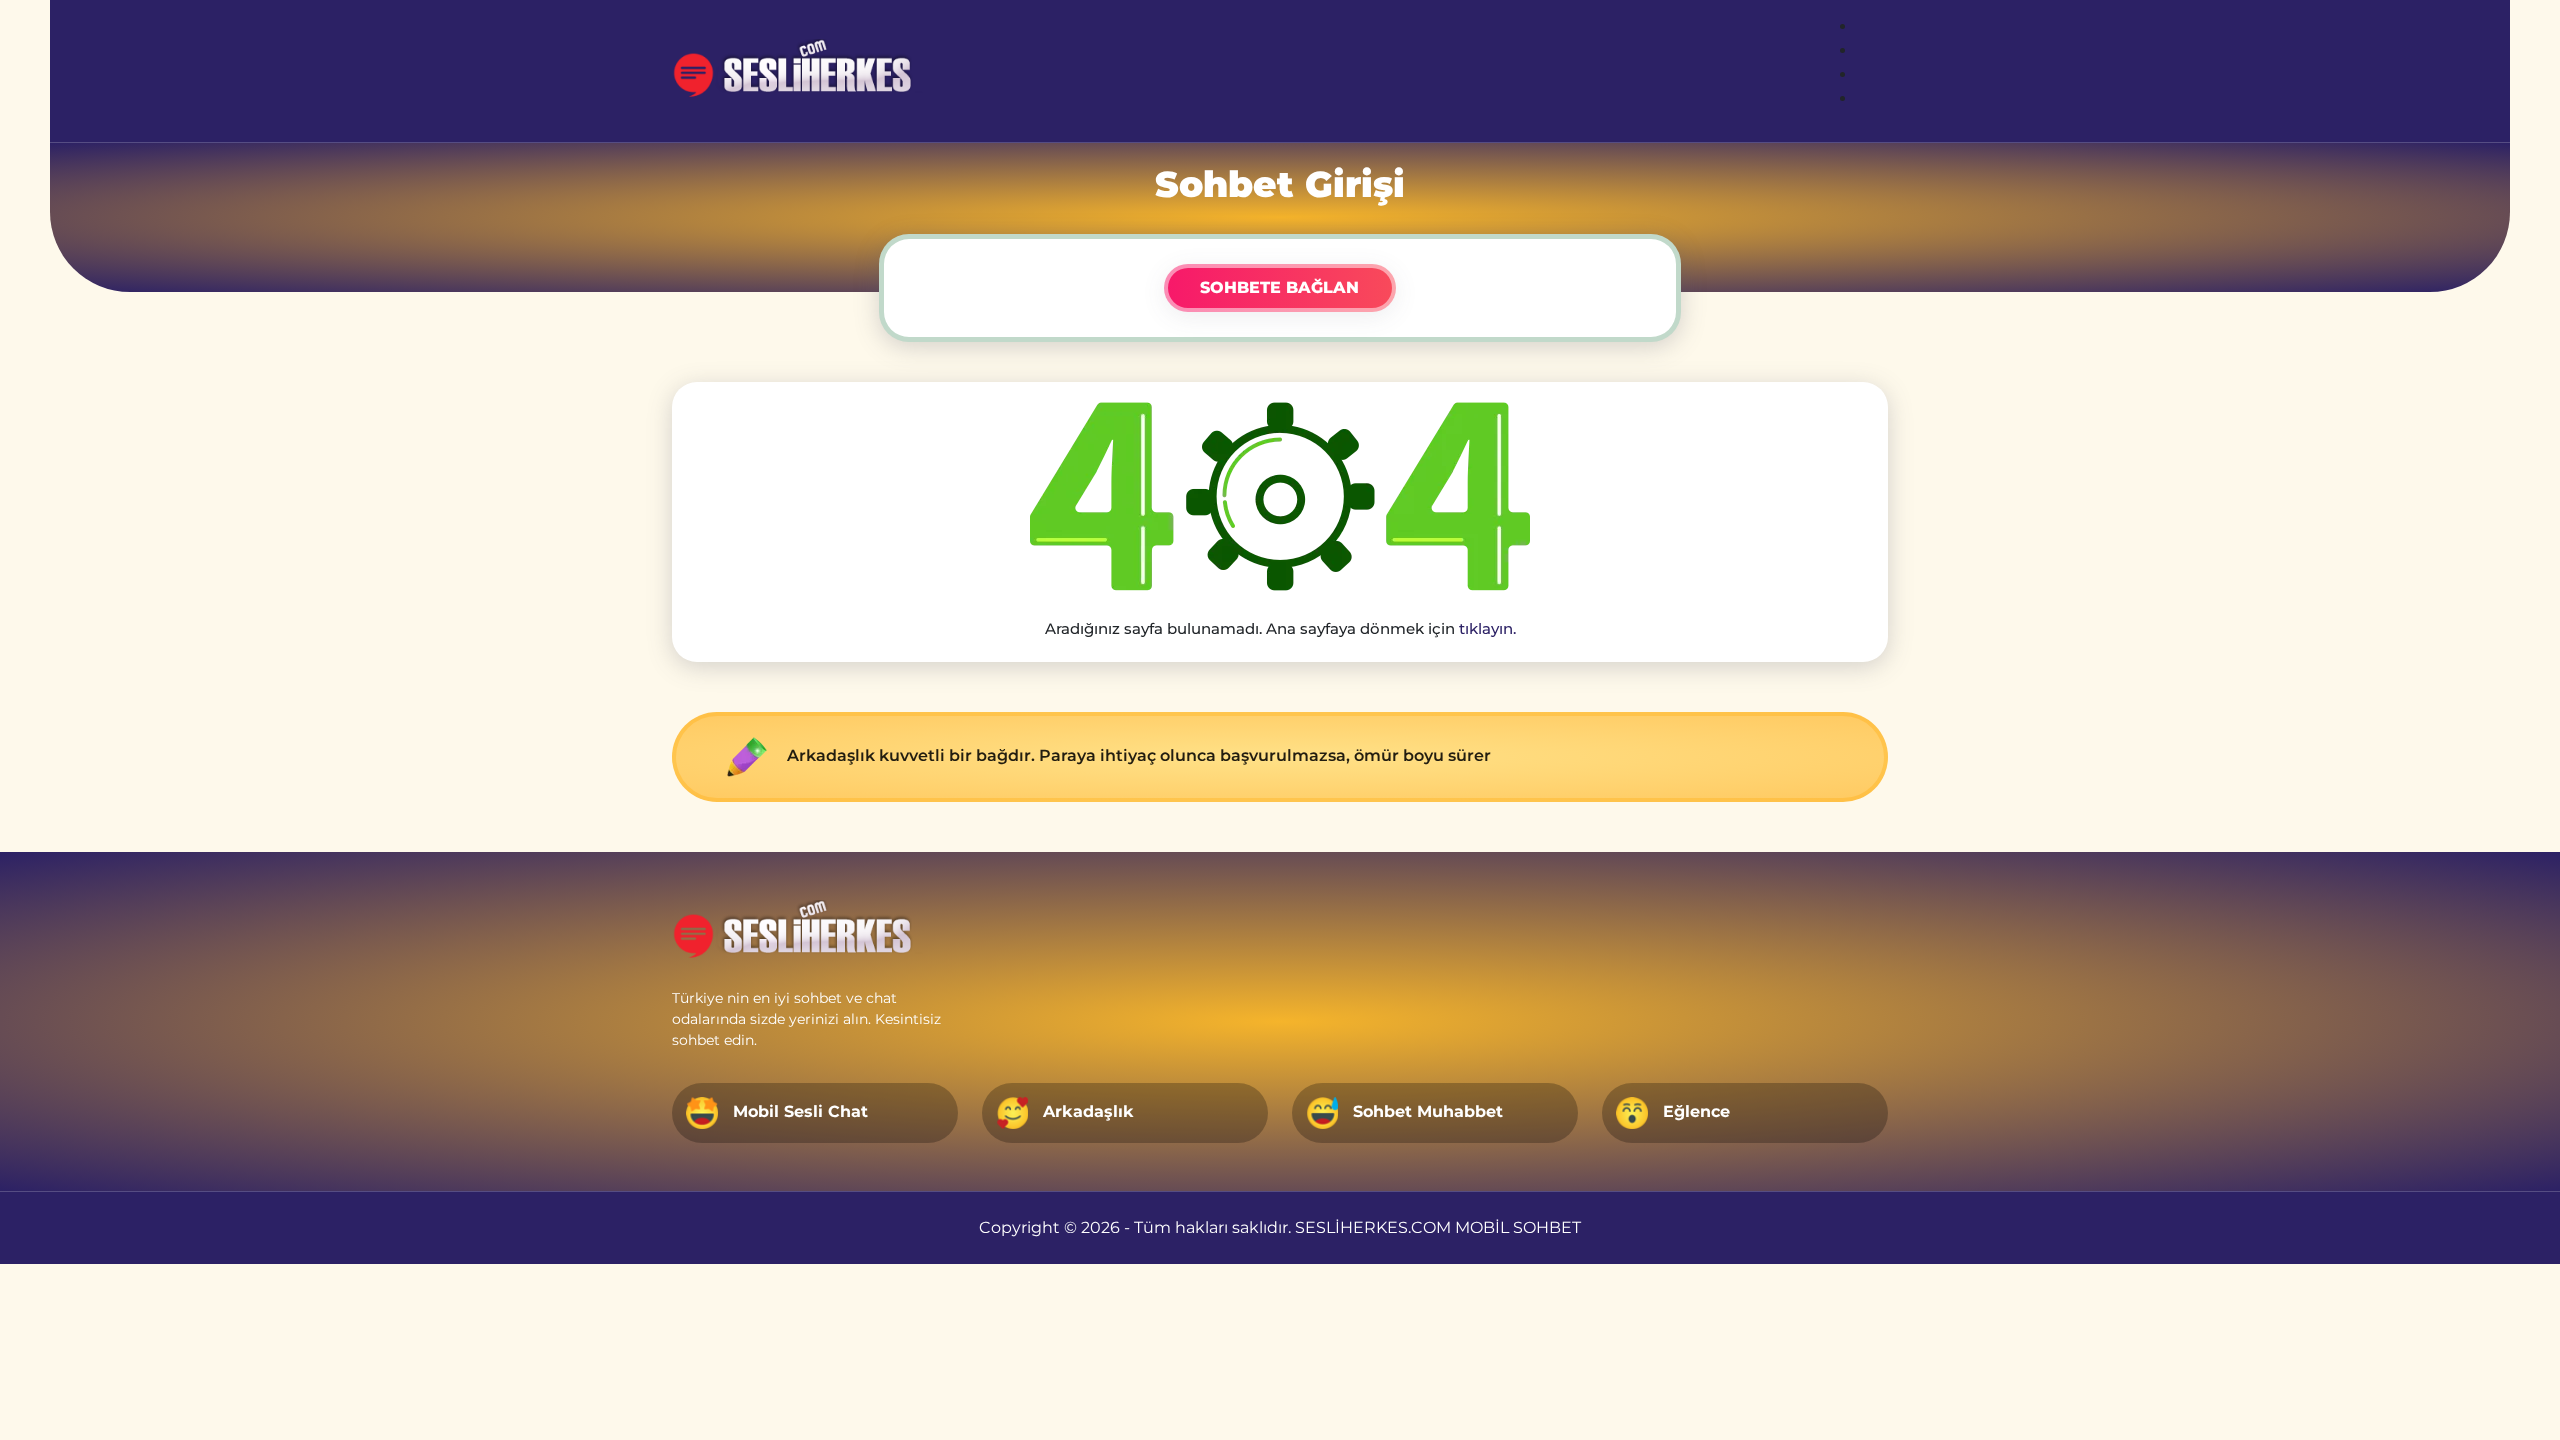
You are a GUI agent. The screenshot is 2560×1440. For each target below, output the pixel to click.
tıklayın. (1487, 628)
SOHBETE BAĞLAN (1279, 287)
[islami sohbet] (801, 71)
